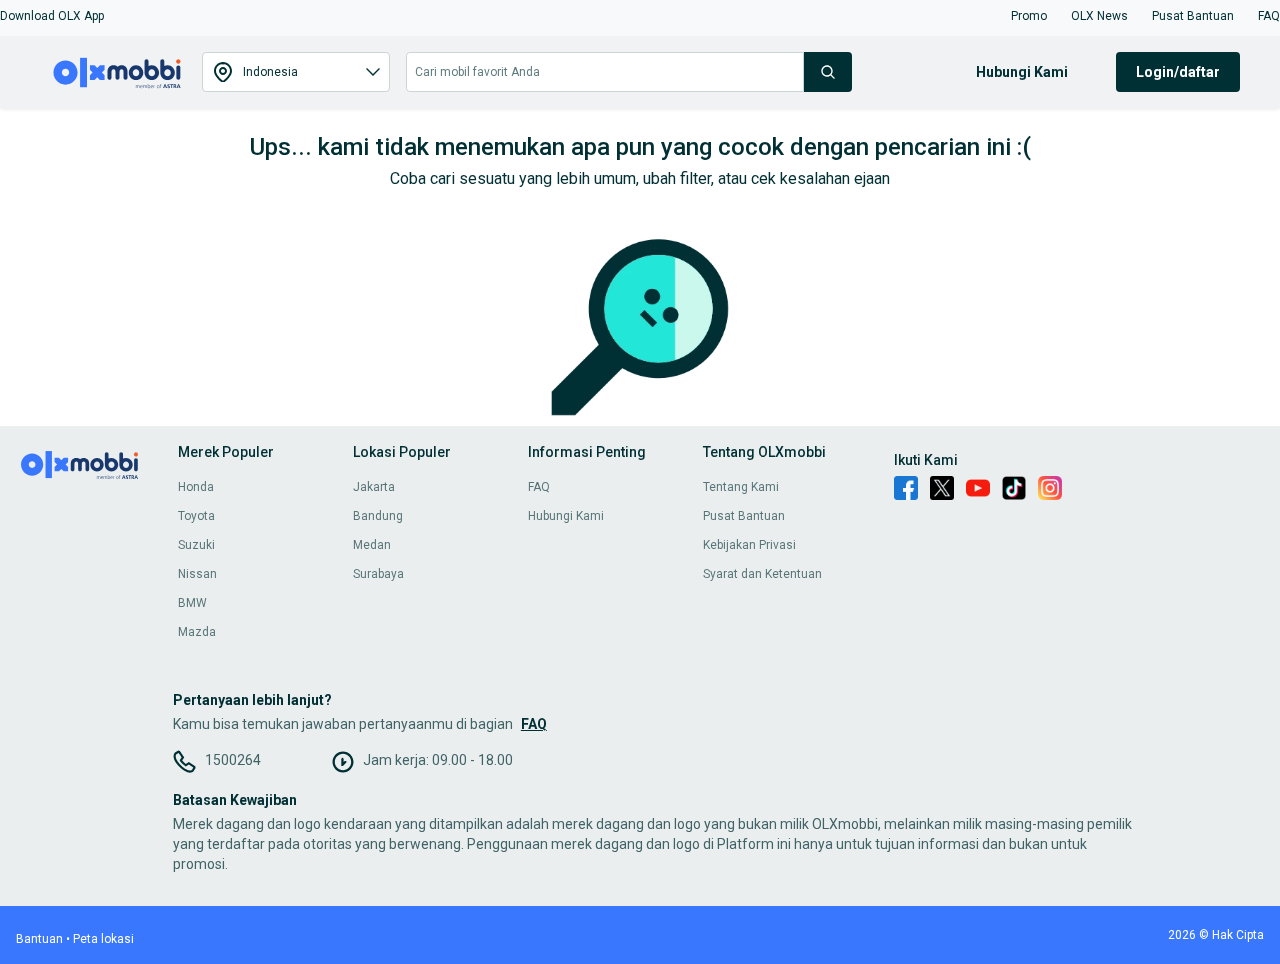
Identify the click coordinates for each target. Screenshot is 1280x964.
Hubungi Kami (566, 516)
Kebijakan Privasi (749, 545)
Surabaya (378, 574)
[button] (52, 16)
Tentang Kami (741, 487)
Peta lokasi (103, 939)
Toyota (196, 516)
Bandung (378, 516)
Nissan (197, 574)
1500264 (233, 760)
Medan (372, 545)
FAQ (539, 487)
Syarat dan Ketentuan (762, 574)
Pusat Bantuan (744, 516)
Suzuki (196, 545)
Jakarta (374, 487)
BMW (192, 603)
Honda (196, 487)
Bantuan (39, 939)
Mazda (197, 632)
